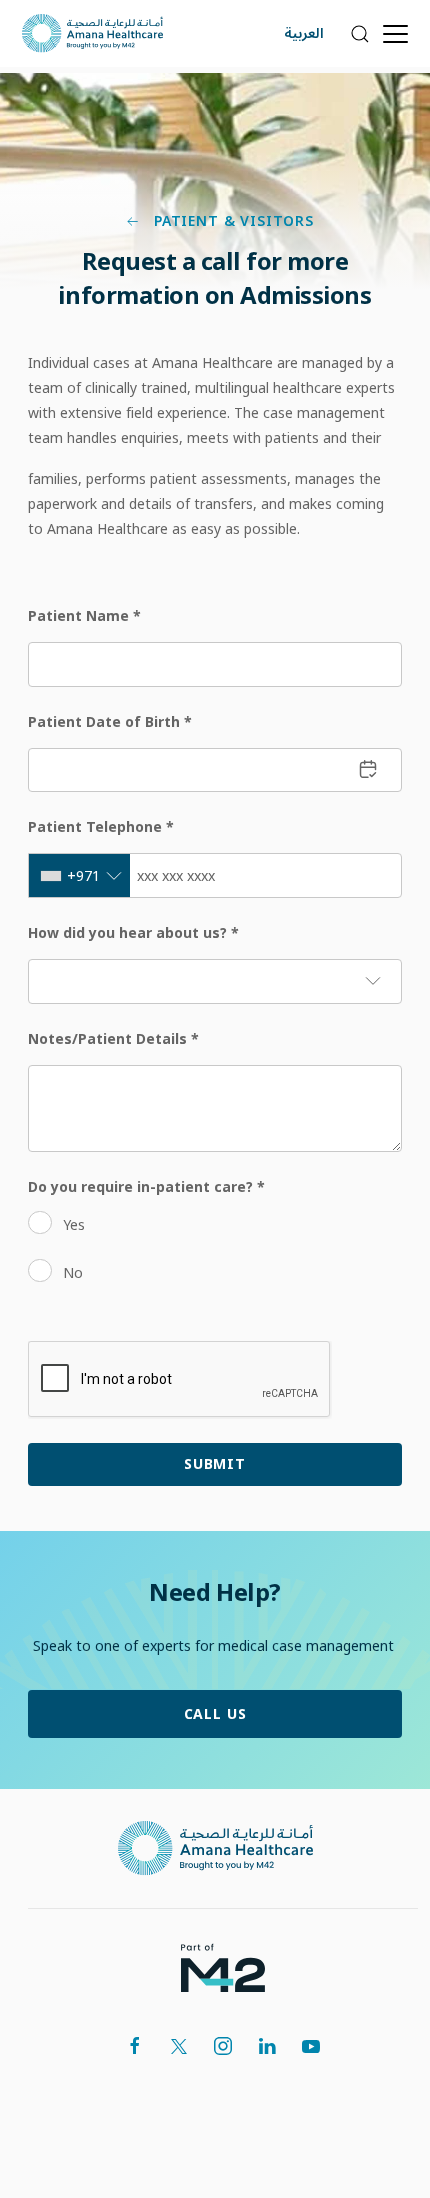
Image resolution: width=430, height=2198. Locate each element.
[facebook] (135, 2046)
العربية (304, 33)
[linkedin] (267, 2046)
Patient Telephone (101, 826)
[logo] (223, 1966)
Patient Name (84, 615)
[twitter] (179, 2046)
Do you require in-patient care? (146, 1186)
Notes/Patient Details (113, 1038)
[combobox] (79, 875)
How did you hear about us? (133, 932)
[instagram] (223, 2046)
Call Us (215, 1713)
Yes (74, 1224)
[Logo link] (215, 1848)
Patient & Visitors (231, 221)
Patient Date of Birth (110, 721)
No (73, 1272)
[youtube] (311, 2046)
